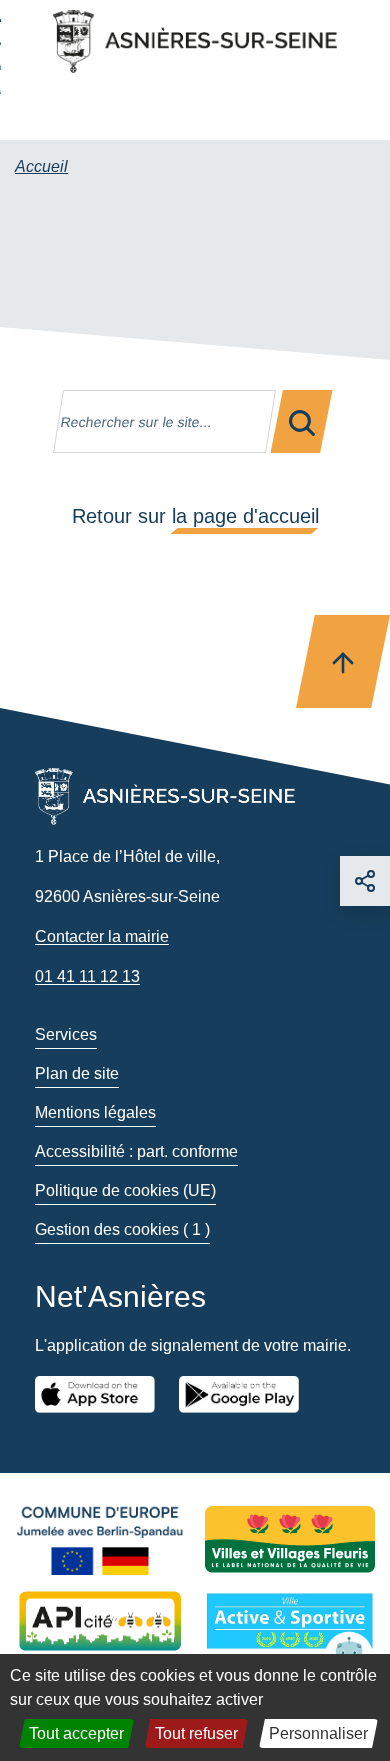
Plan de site (77, 1073)
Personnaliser (318, 1733)
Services (66, 1034)
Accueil (41, 166)
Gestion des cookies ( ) (122, 1229)
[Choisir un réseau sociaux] (365, 881)
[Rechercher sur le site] (302, 421)
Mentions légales (95, 1112)
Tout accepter (76, 1733)
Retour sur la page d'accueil (195, 516)
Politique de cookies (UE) (125, 1190)
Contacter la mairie (102, 936)
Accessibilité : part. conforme (136, 1151)
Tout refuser (196, 1733)
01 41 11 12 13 (87, 976)
